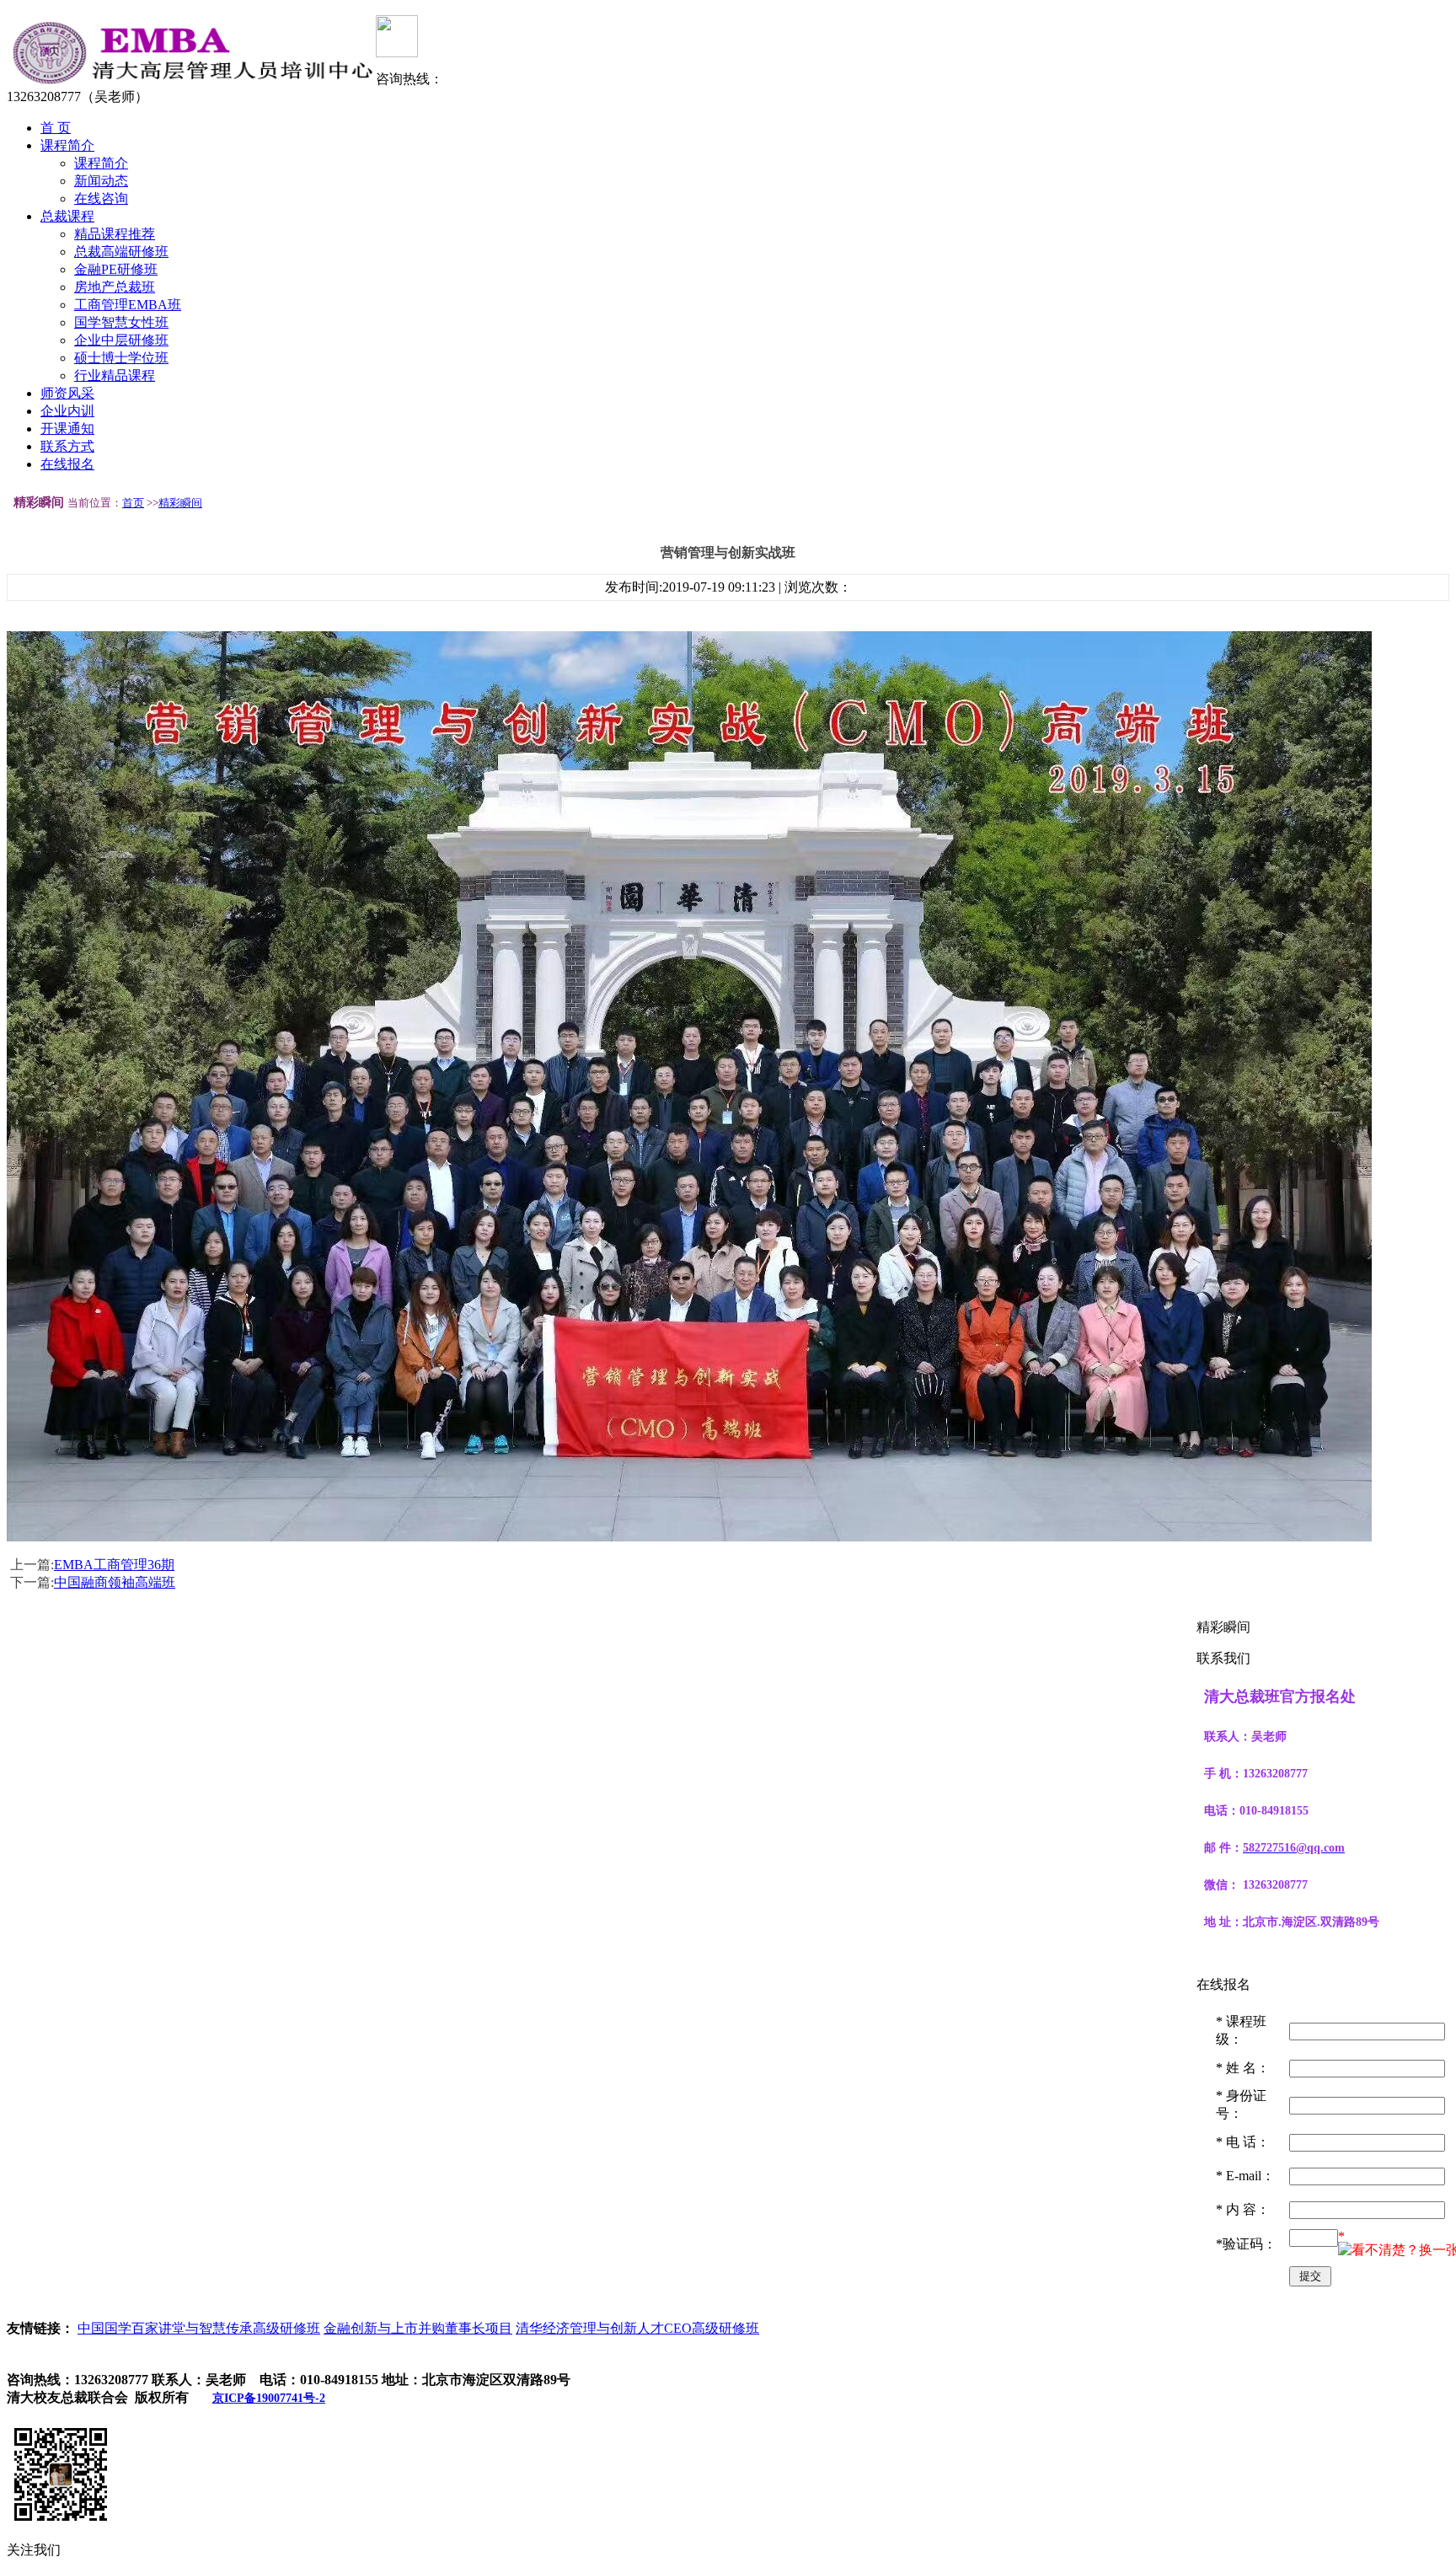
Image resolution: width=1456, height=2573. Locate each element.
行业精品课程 (115, 375)
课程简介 (67, 145)
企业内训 (67, 411)
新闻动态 (101, 181)
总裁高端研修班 (121, 252)
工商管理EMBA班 (128, 305)
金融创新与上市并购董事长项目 (418, 2328)
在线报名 (67, 464)
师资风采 (67, 393)
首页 (133, 503)
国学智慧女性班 (121, 322)
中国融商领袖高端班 (115, 1582)
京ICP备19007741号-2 (269, 2398)
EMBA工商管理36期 (114, 1565)
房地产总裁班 (115, 287)
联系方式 (67, 446)
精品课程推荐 (115, 234)
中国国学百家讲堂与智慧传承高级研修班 (199, 2328)
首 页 (56, 128)
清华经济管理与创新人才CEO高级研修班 (637, 2328)
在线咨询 (101, 198)
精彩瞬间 (180, 503)
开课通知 (67, 429)
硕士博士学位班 (121, 358)
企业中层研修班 (121, 340)
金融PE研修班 (116, 269)
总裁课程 (67, 216)
